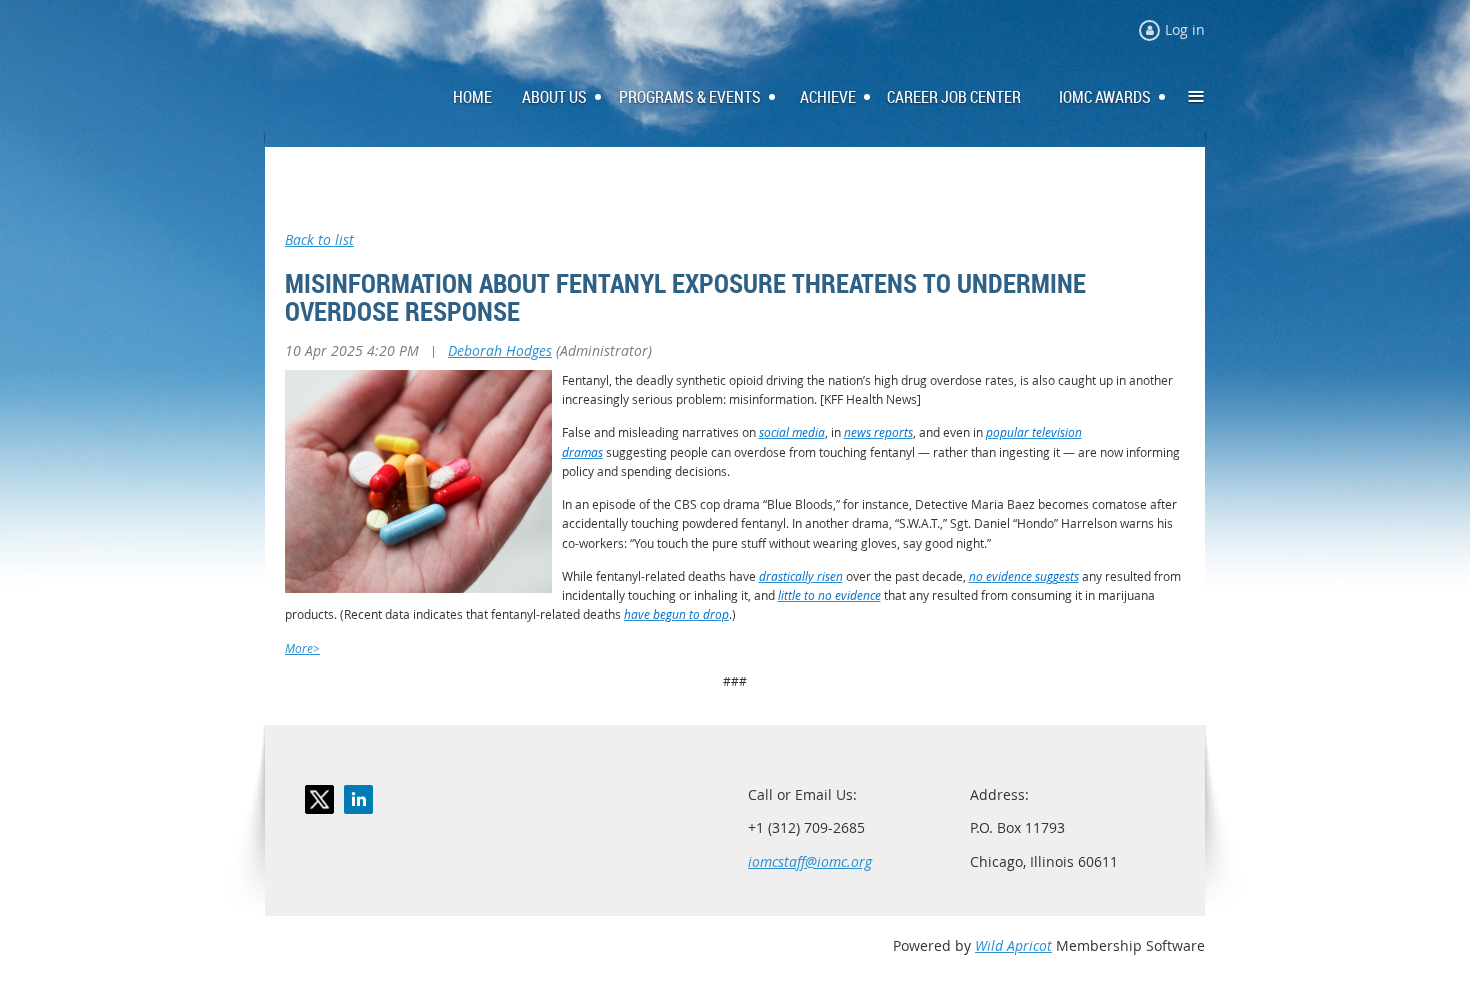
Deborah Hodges (500, 350)
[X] (319, 799)
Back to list (319, 239)
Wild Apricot (1013, 945)
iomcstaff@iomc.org (810, 861)
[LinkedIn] (358, 799)
